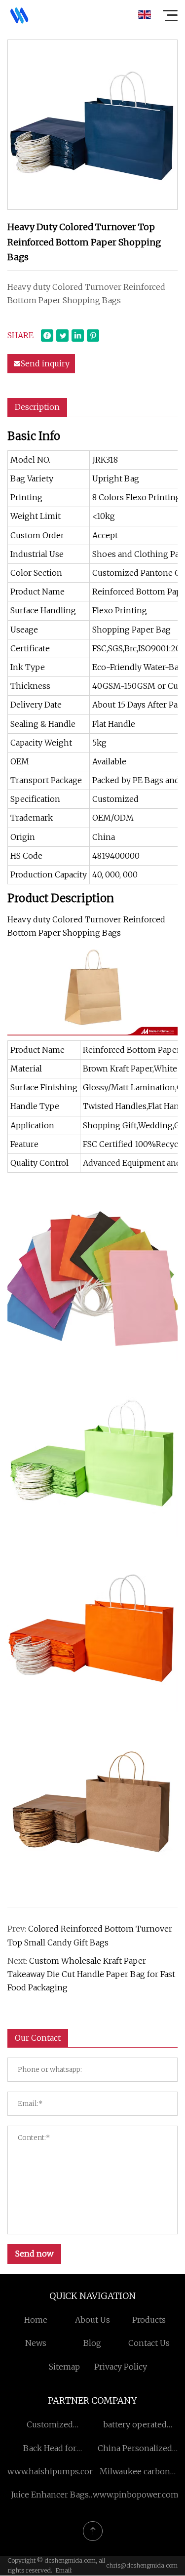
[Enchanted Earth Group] (19, 15)
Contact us (149, 2343)
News (36, 2343)
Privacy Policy (121, 2367)
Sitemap (64, 2367)
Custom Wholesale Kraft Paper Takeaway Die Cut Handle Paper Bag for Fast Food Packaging (91, 1974)
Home (36, 2320)
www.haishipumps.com (52, 2471)
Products (149, 2320)
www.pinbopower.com (136, 2495)
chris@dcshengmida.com (142, 2565)
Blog (92, 2343)
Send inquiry (45, 363)
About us (92, 2320)
